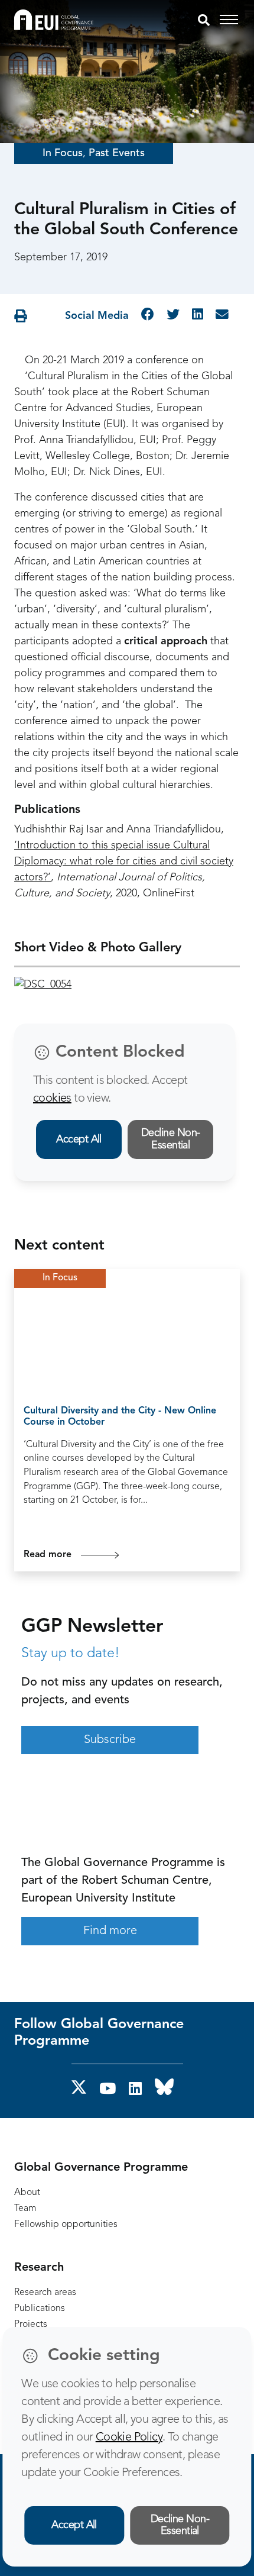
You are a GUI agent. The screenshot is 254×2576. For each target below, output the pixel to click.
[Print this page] (21, 317)
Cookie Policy (129, 2438)
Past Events (117, 153)
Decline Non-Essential (171, 1139)
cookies (52, 1099)
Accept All (79, 1139)
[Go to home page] (54, 20)
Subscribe (110, 1740)
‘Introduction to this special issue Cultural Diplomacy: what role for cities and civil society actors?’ (124, 861)
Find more (110, 1931)
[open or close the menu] (231, 20)
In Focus (63, 153)
